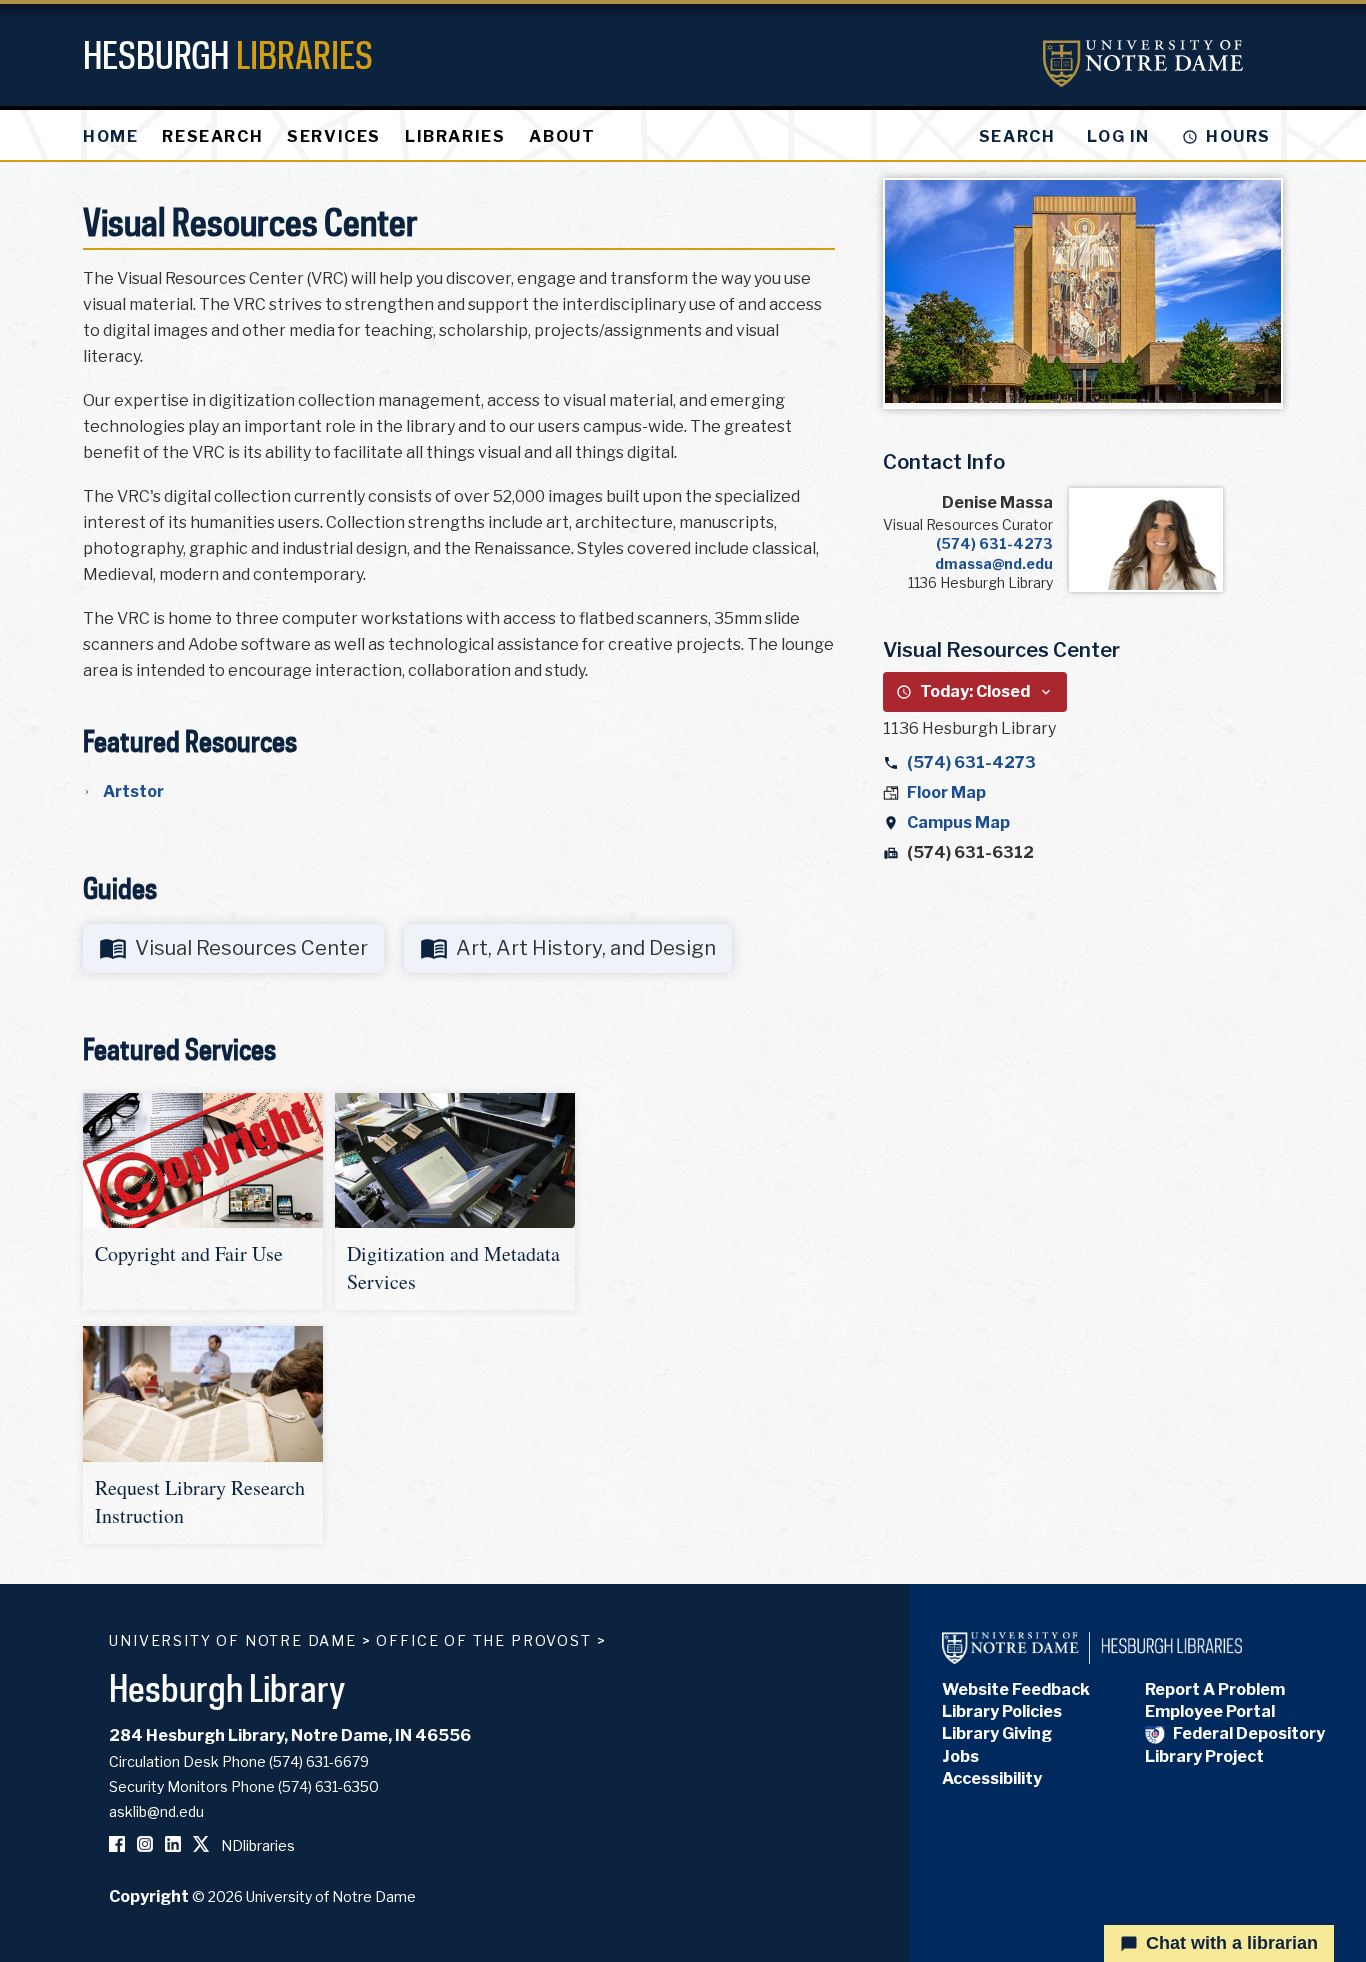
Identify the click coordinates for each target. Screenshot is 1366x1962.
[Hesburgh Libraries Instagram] (145, 1845)
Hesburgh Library (227, 1687)
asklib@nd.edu (156, 1811)
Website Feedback (1016, 1689)
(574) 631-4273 (994, 543)
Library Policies (1002, 1711)
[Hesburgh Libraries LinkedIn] (173, 1845)
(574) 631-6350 (328, 1786)
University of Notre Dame (233, 1640)
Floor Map (946, 792)
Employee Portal (1210, 1711)
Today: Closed (975, 691)
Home (110, 136)
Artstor (133, 791)
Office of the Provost (483, 1640)
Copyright (149, 1896)
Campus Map (958, 822)
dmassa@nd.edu (994, 563)
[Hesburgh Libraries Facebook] (117, 1845)
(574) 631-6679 (319, 1761)
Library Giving (997, 1733)
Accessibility (992, 1778)
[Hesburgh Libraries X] (201, 1845)
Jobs (960, 1756)
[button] (203, 1201)
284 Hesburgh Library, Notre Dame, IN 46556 (290, 1735)
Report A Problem (1215, 1689)
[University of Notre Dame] (1143, 63)
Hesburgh (228, 54)
